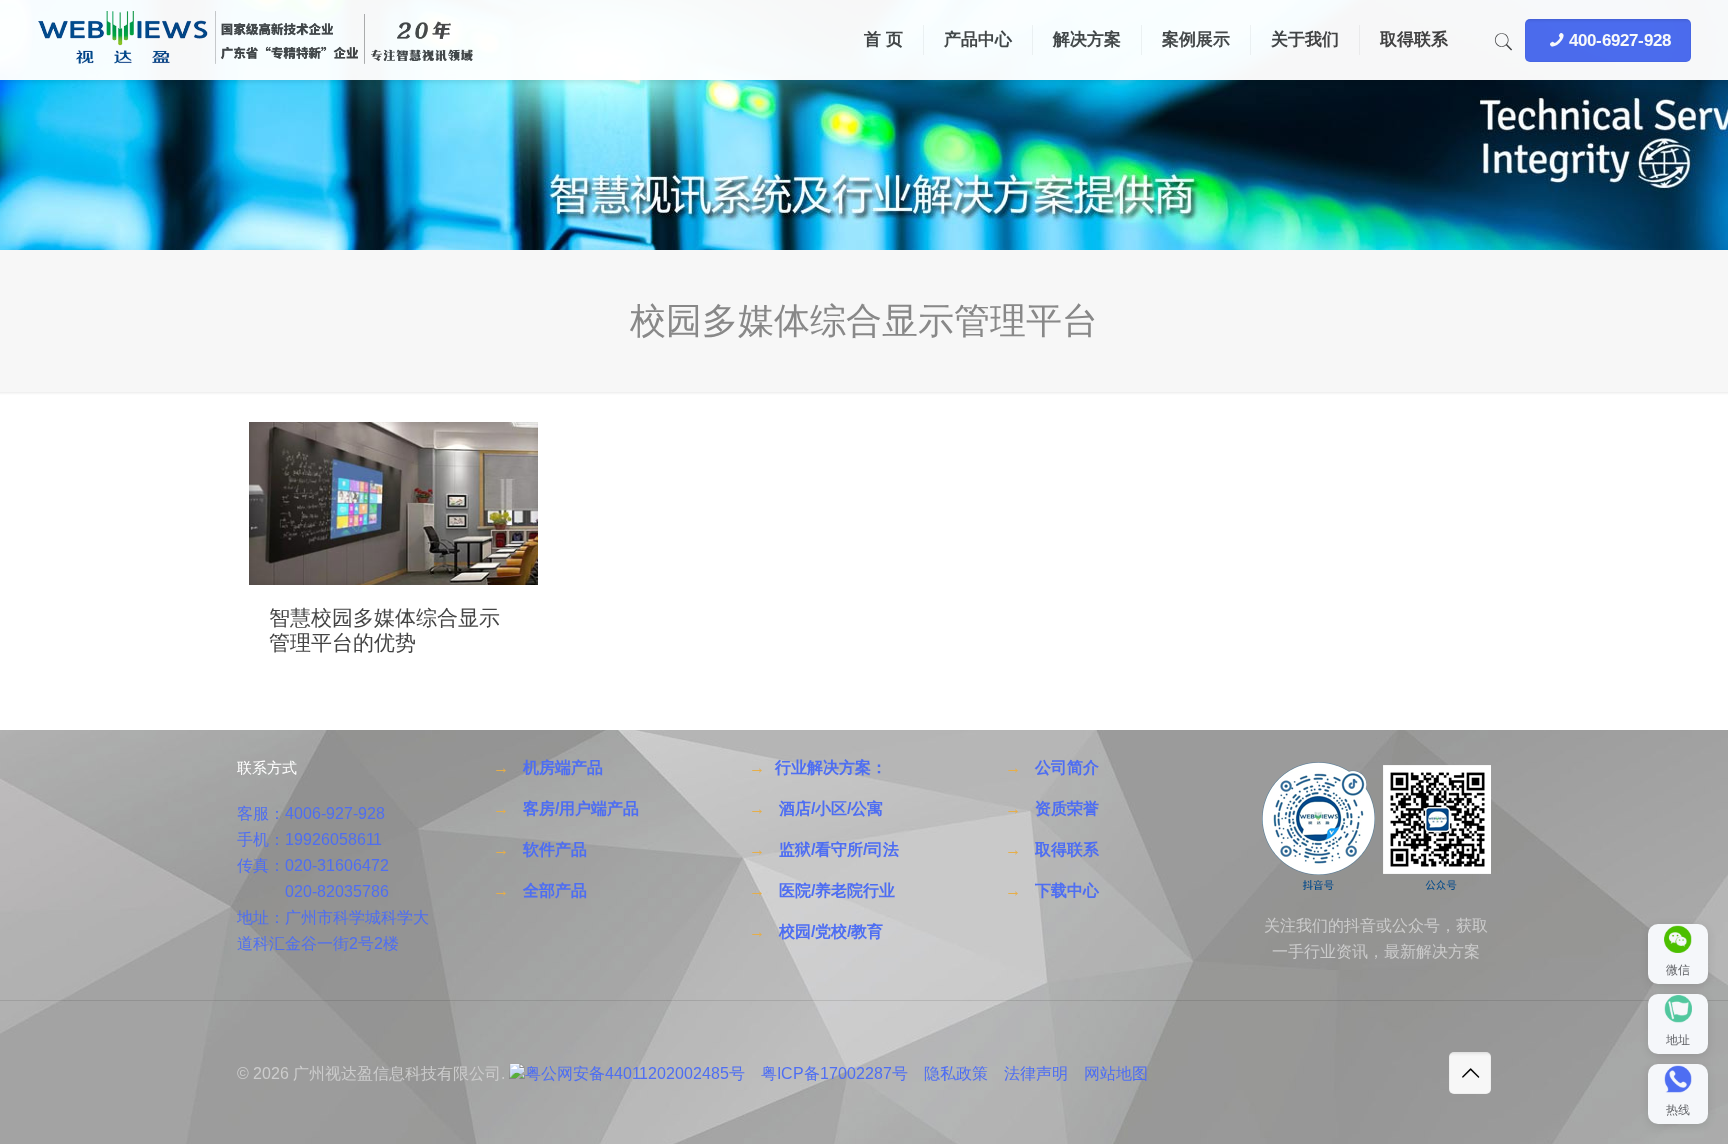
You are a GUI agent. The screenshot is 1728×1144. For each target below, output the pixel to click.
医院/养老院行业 (837, 890)
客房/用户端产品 (581, 808)
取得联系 (1067, 849)
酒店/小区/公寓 (831, 808)
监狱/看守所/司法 (839, 849)
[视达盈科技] (255, 40)
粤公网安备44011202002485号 (635, 1073)
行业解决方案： (831, 767)
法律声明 (1036, 1073)
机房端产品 (563, 767)
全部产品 (555, 890)
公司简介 (1067, 767)
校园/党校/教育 (831, 931)
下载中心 (1067, 890)
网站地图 (1116, 1073)
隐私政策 (956, 1073)
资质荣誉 (1067, 808)
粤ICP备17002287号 (834, 1073)
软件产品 (555, 849)
